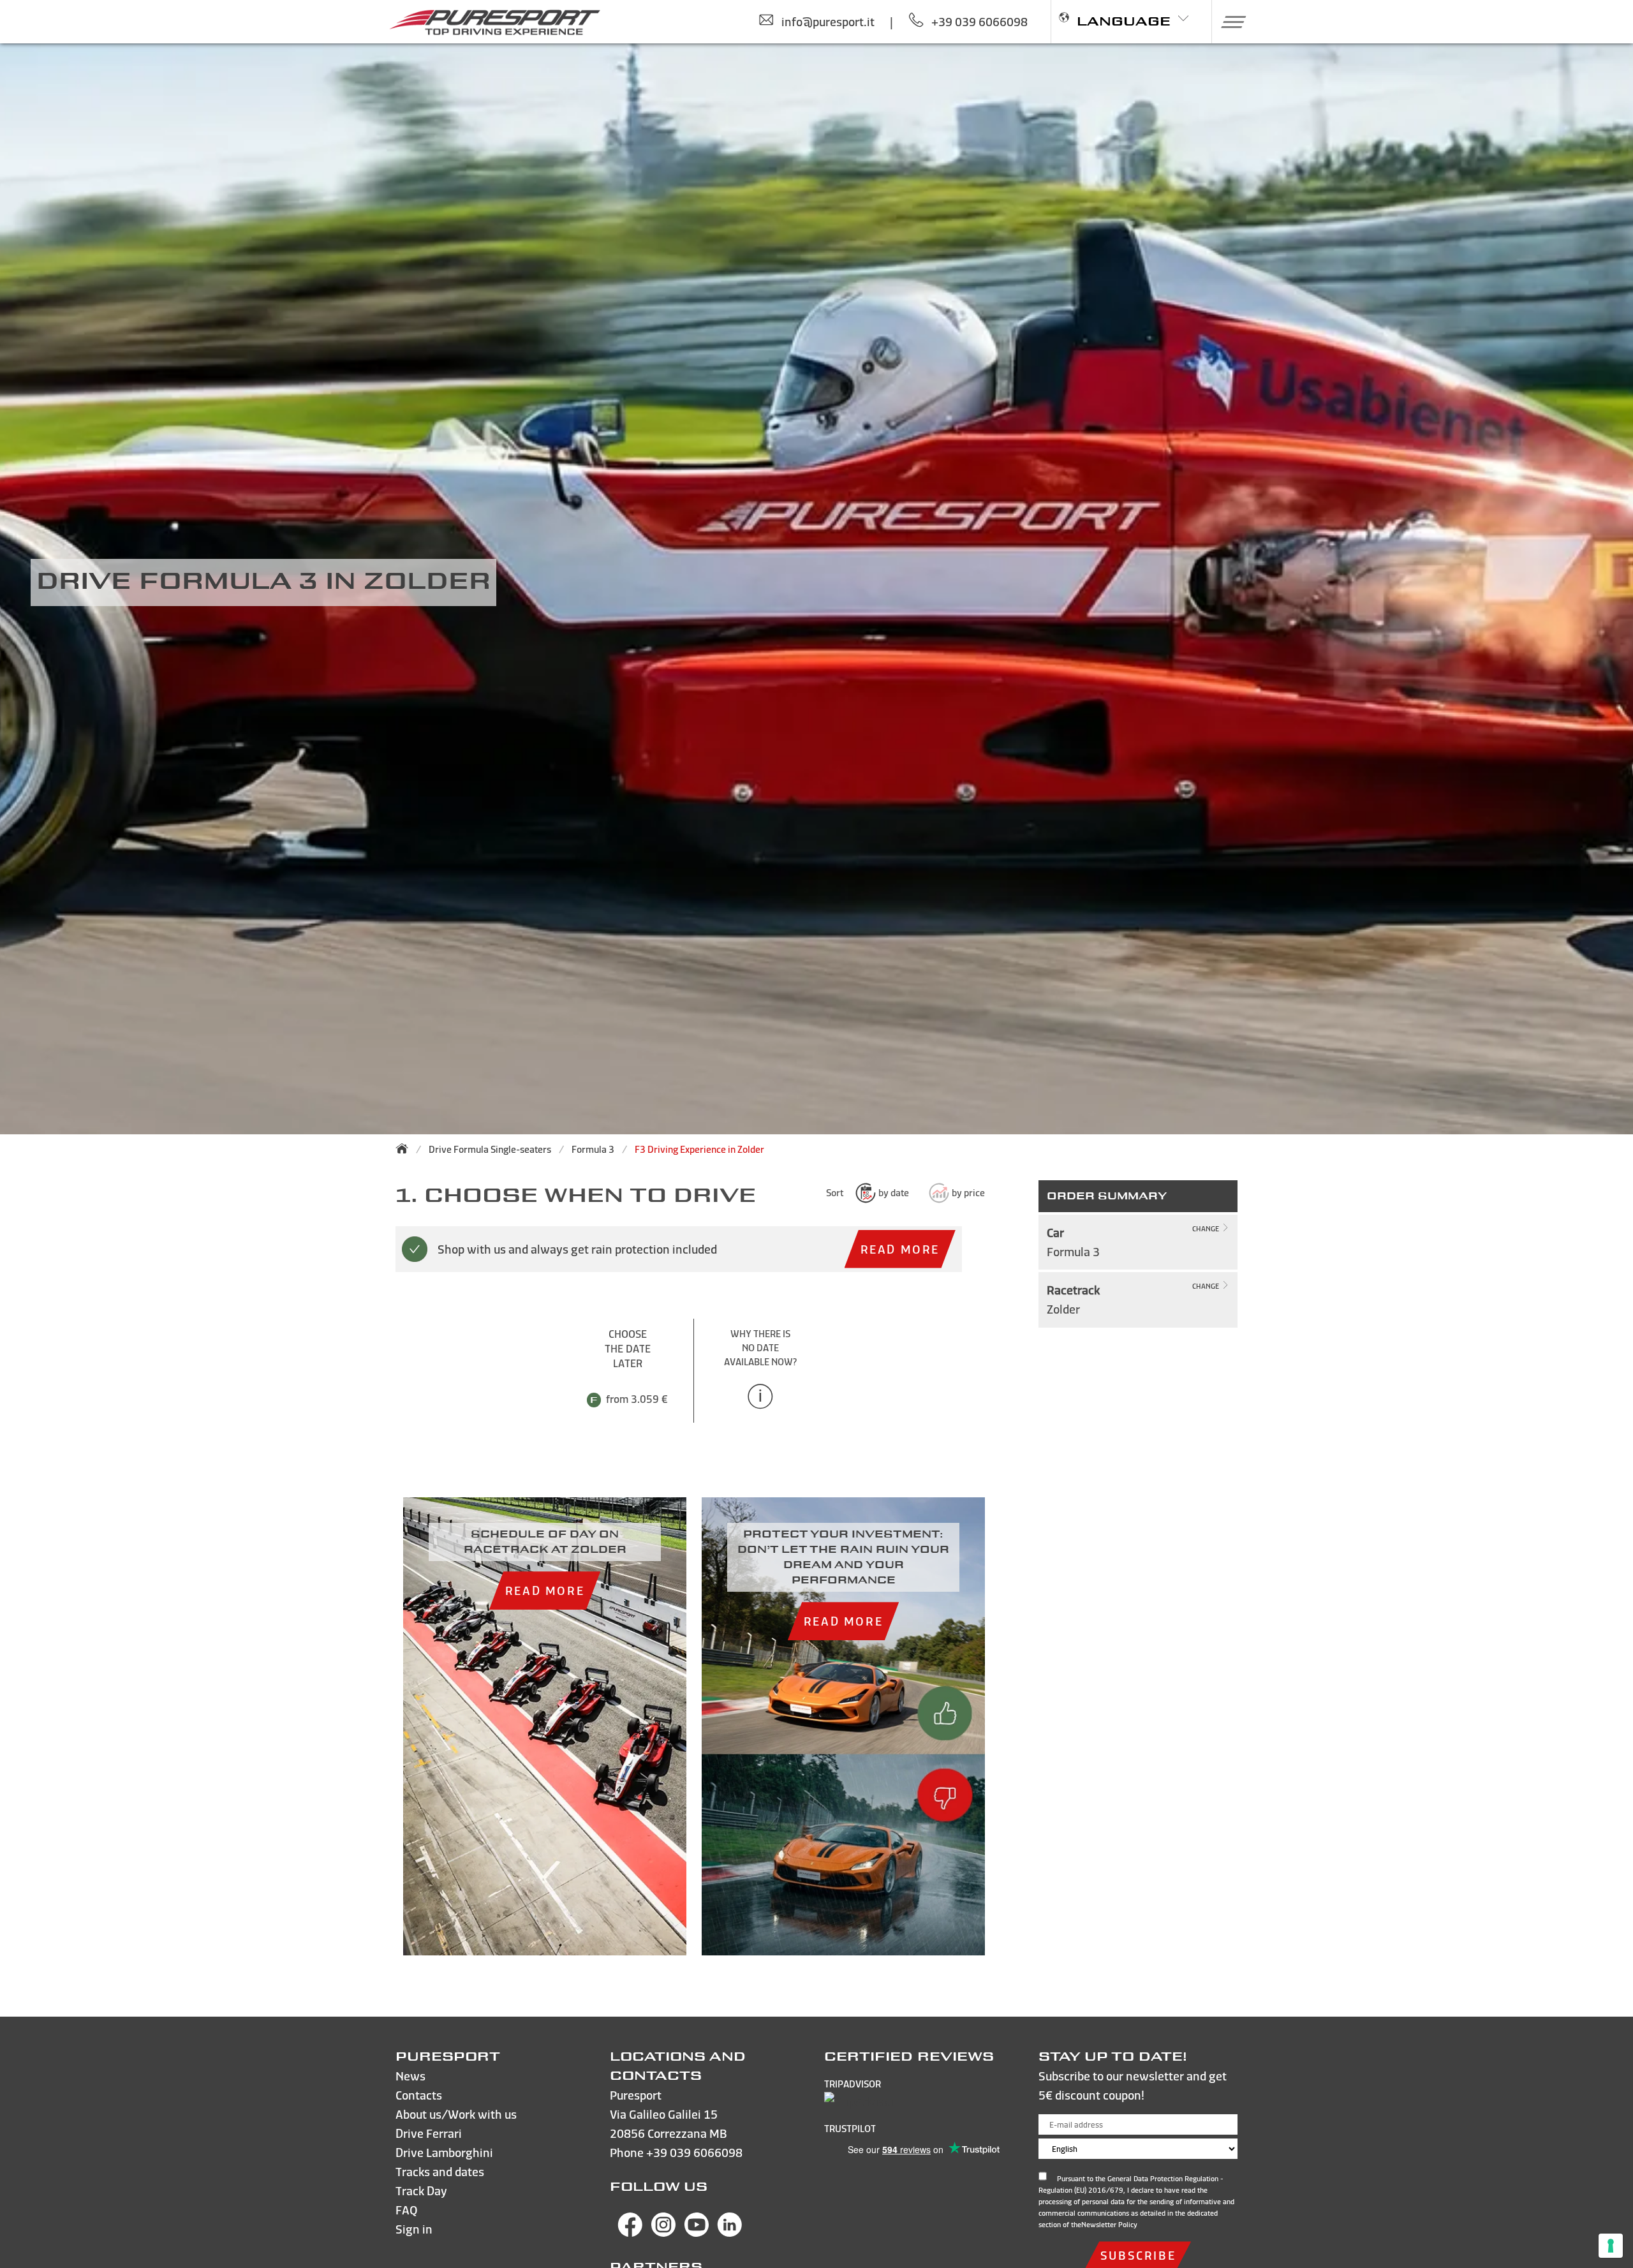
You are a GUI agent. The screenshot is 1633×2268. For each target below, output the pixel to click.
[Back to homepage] (406, 1148)
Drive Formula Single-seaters (490, 1149)
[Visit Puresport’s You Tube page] (697, 2233)
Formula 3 (593, 1149)
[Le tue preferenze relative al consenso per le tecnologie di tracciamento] (1611, 2246)
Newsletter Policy (1109, 2225)
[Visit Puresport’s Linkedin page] (730, 2233)
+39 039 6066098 (694, 2152)
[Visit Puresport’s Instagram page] (663, 2233)
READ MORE (900, 1249)
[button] (1229, 22)
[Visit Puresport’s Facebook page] (630, 2233)
